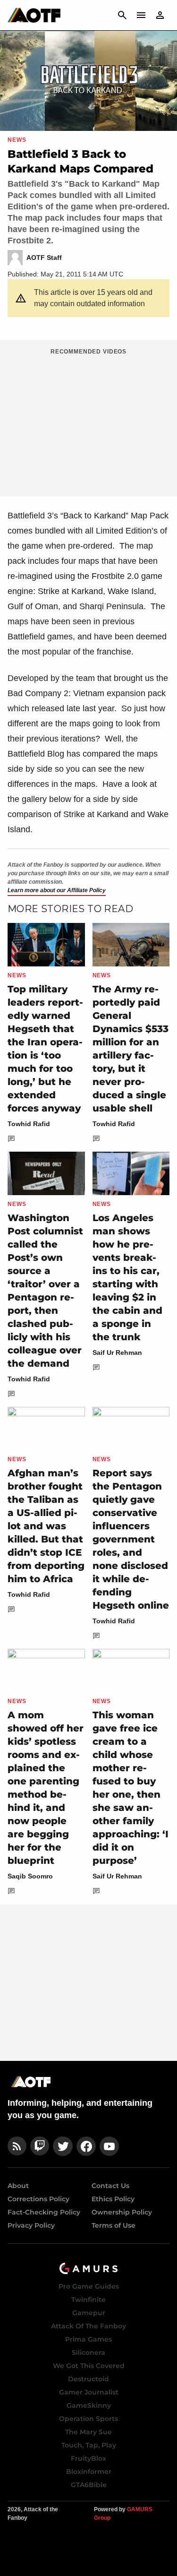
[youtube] (110, 2146)
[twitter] (63, 2146)
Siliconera (88, 2352)
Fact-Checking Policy (44, 2212)
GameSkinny (89, 2405)
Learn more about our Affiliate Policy (57, 890)
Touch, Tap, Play (89, 2445)
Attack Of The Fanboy (88, 2326)
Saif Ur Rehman (117, 1353)
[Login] (160, 15)
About (18, 2186)
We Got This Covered (89, 2366)
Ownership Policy (122, 2212)
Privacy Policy (31, 2225)
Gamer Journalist (89, 2392)
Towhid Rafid (29, 1124)
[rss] (17, 2146)
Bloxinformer (89, 2472)
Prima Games (88, 2339)
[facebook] (86, 2146)
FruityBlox (88, 2458)
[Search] (122, 15)
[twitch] (40, 2146)
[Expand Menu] (141, 15)
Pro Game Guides (89, 2286)
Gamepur (89, 2313)
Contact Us (110, 2186)
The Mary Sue (88, 2432)
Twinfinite (88, 2300)
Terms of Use (114, 2225)
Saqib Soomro (30, 1876)
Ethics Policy (113, 2199)
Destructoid (88, 2379)
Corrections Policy (38, 2199)
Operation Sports (88, 2419)
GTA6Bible (89, 2485)
